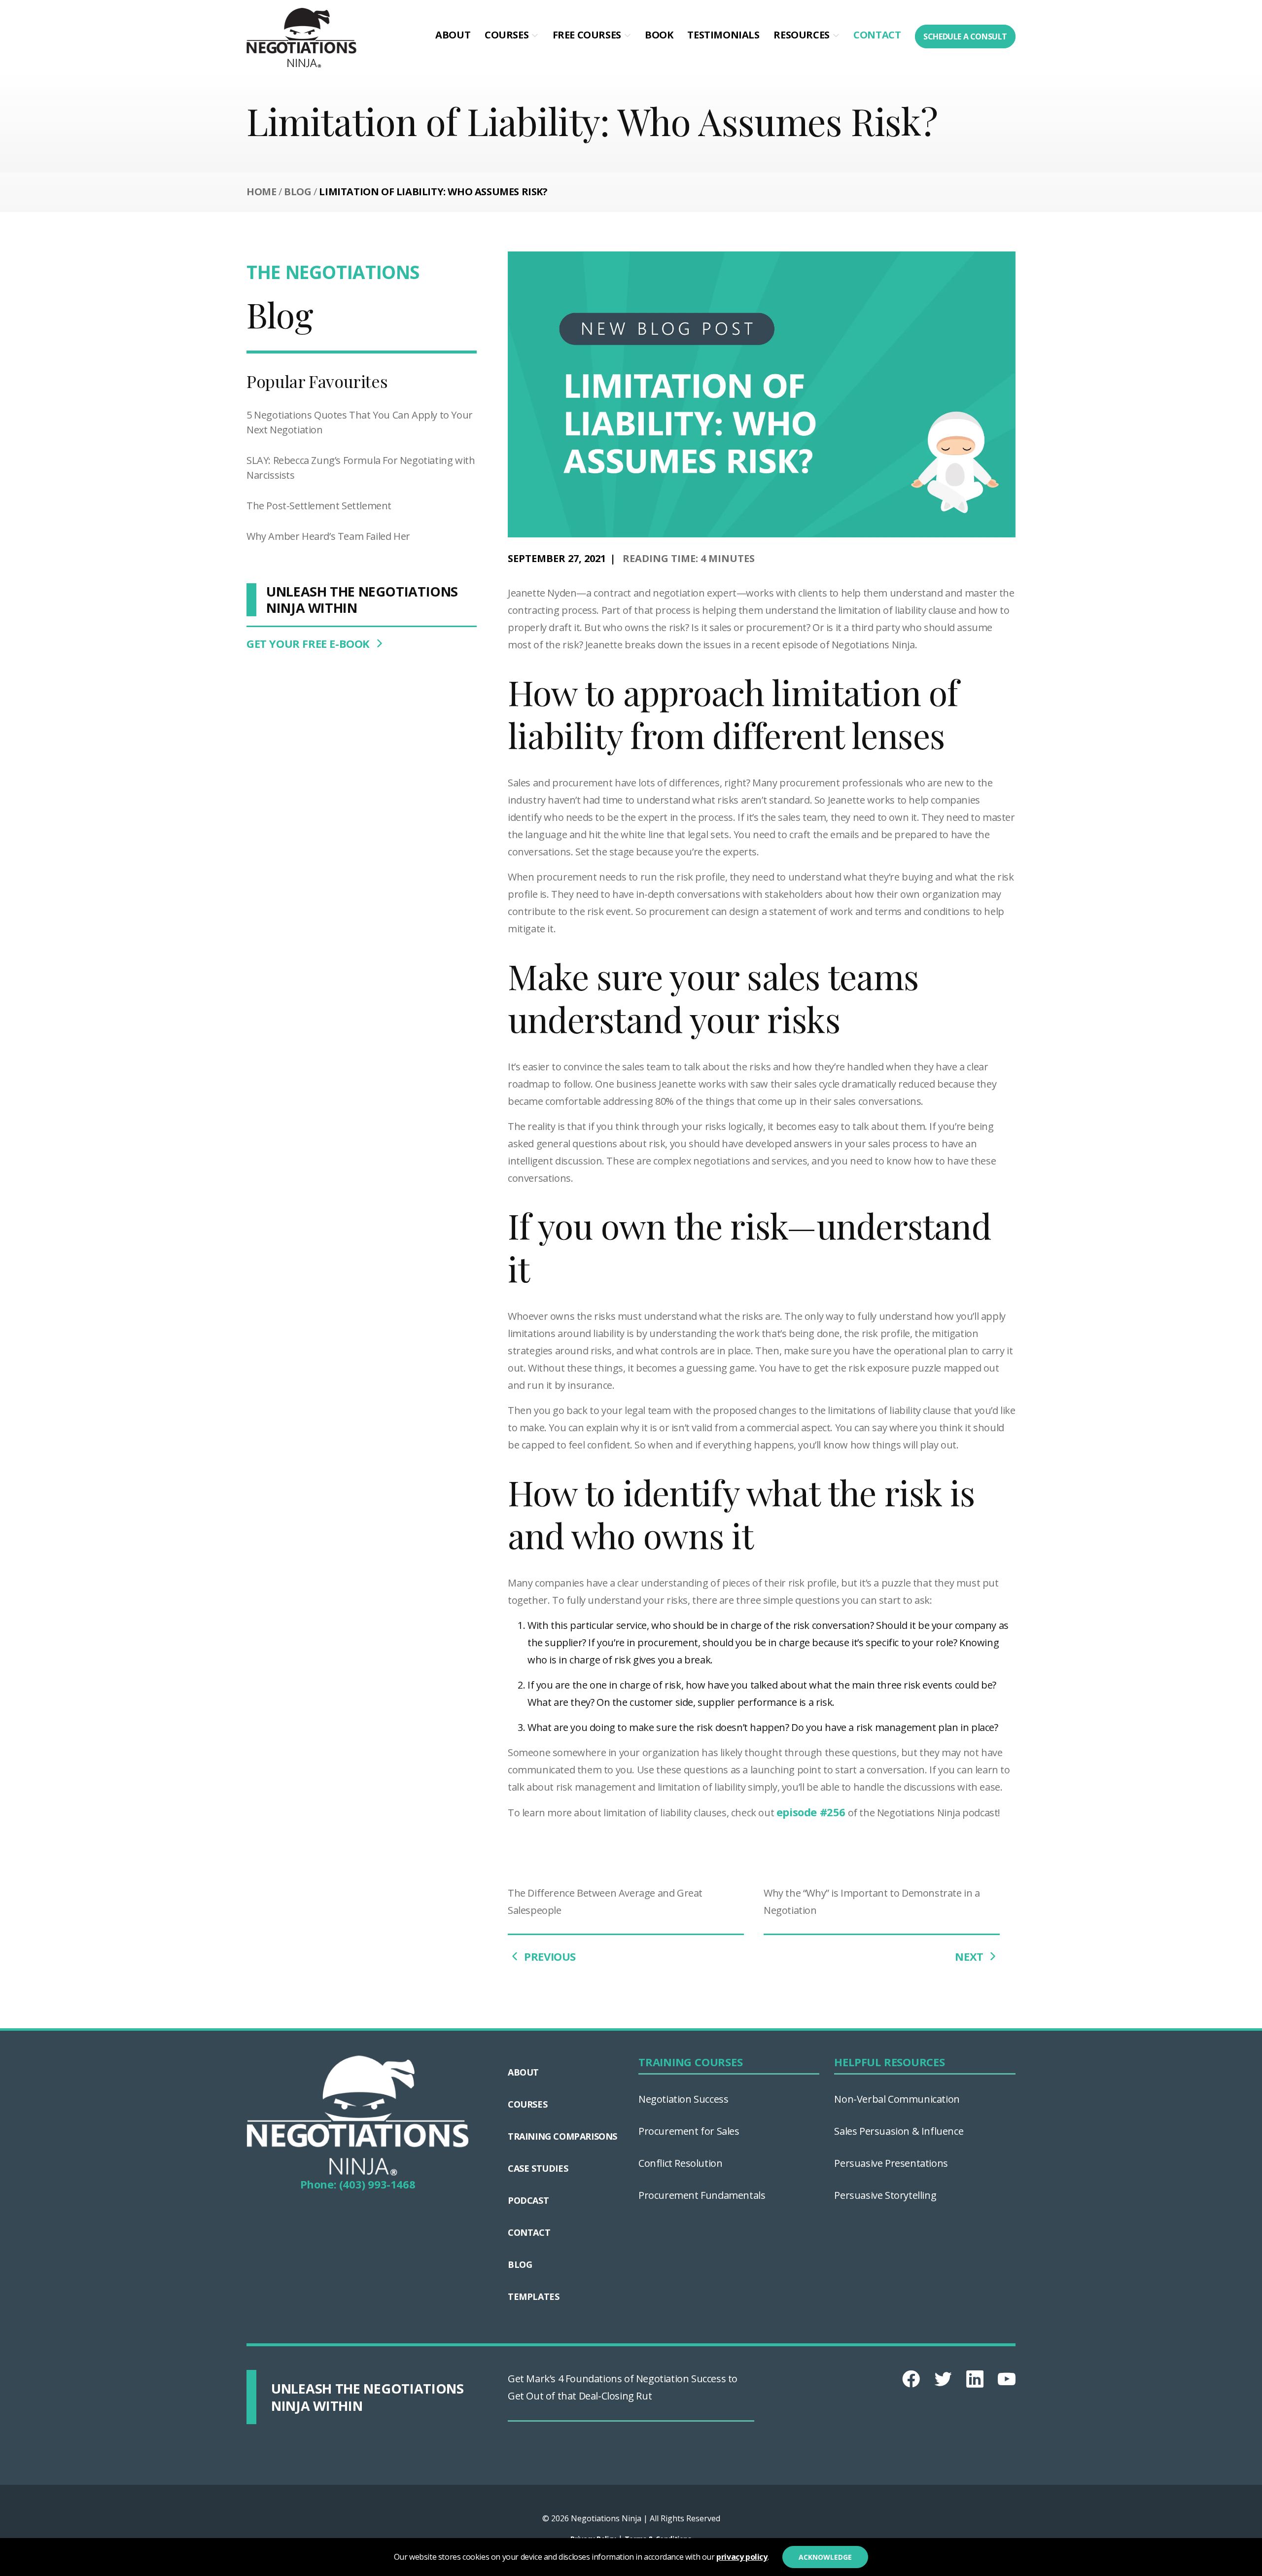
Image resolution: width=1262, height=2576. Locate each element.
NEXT (970, 1956)
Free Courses (587, 35)
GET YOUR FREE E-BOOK (310, 643)
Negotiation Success (683, 2099)
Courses (507, 35)
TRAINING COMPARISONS (562, 2136)
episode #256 (811, 1812)
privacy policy (742, 2557)
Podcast (528, 2200)
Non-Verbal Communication (897, 2099)
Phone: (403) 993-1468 (358, 2184)
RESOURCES (801, 35)
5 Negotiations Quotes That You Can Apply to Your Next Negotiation (360, 422)
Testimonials (723, 35)
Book (659, 35)
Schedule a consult (965, 36)
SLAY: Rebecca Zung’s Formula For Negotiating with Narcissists (361, 468)
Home (261, 192)
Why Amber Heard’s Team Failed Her (328, 536)
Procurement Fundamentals (702, 2195)
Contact (877, 35)
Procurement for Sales (689, 2131)
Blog (298, 192)
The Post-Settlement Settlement (319, 506)
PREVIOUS (549, 1956)
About (453, 35)
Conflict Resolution (680, 2163)
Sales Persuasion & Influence (899, 2131)
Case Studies (538, 2168)
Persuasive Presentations (891, 2163)
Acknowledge (825, 2557)
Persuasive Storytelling (885, 2195)
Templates (533, 2296)
